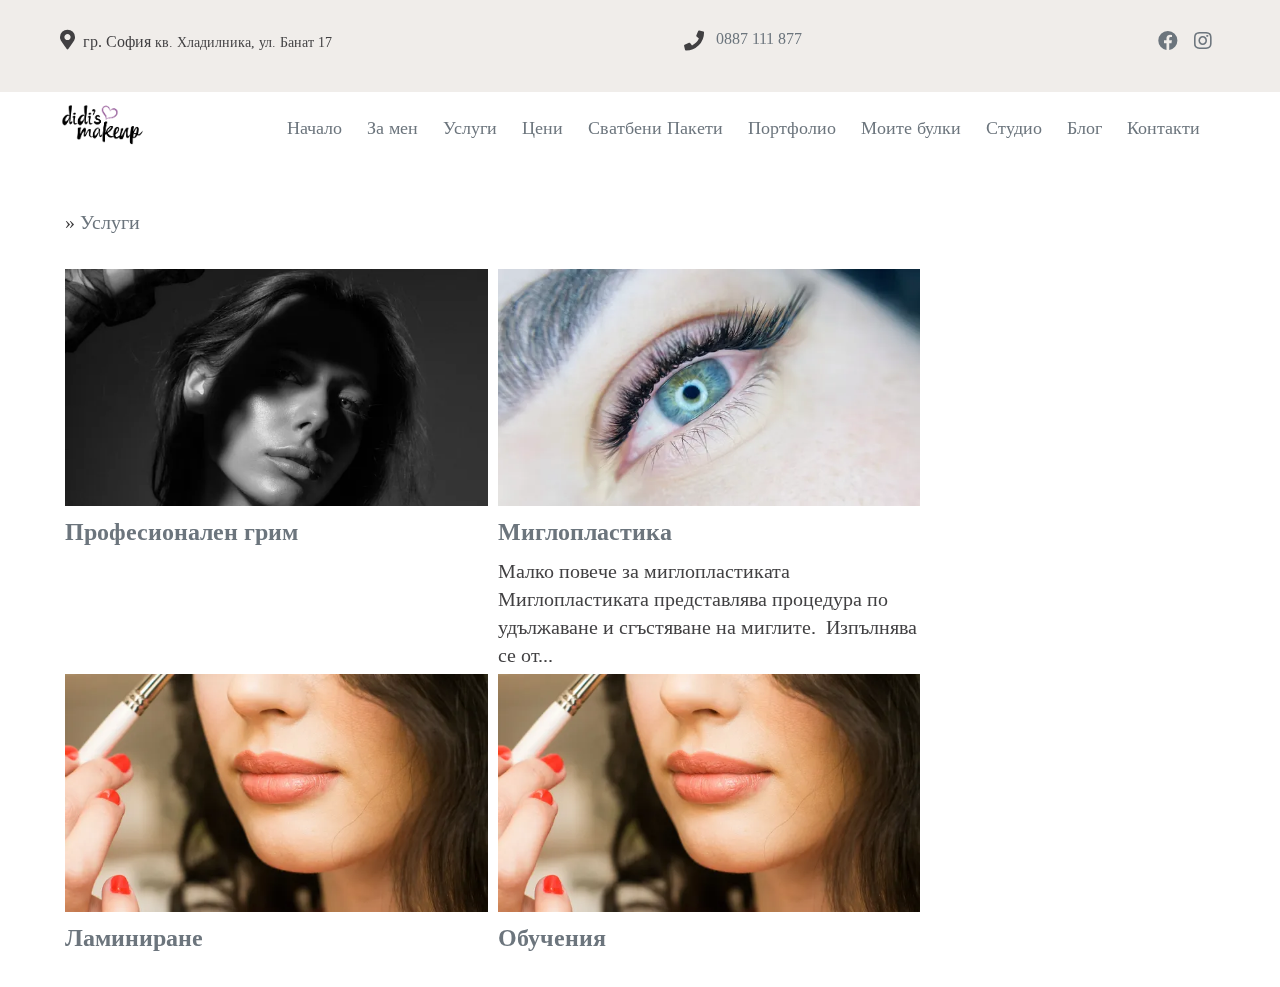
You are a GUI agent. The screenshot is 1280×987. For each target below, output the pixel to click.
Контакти (1163, 128)
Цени (542, 128)
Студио (1014, 128)
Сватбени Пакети (655, 128)
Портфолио (792, 128)
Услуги (470, 128)
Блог (1084, 128)
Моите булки (911, 128)
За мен (392, 128)
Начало (314, 128)
